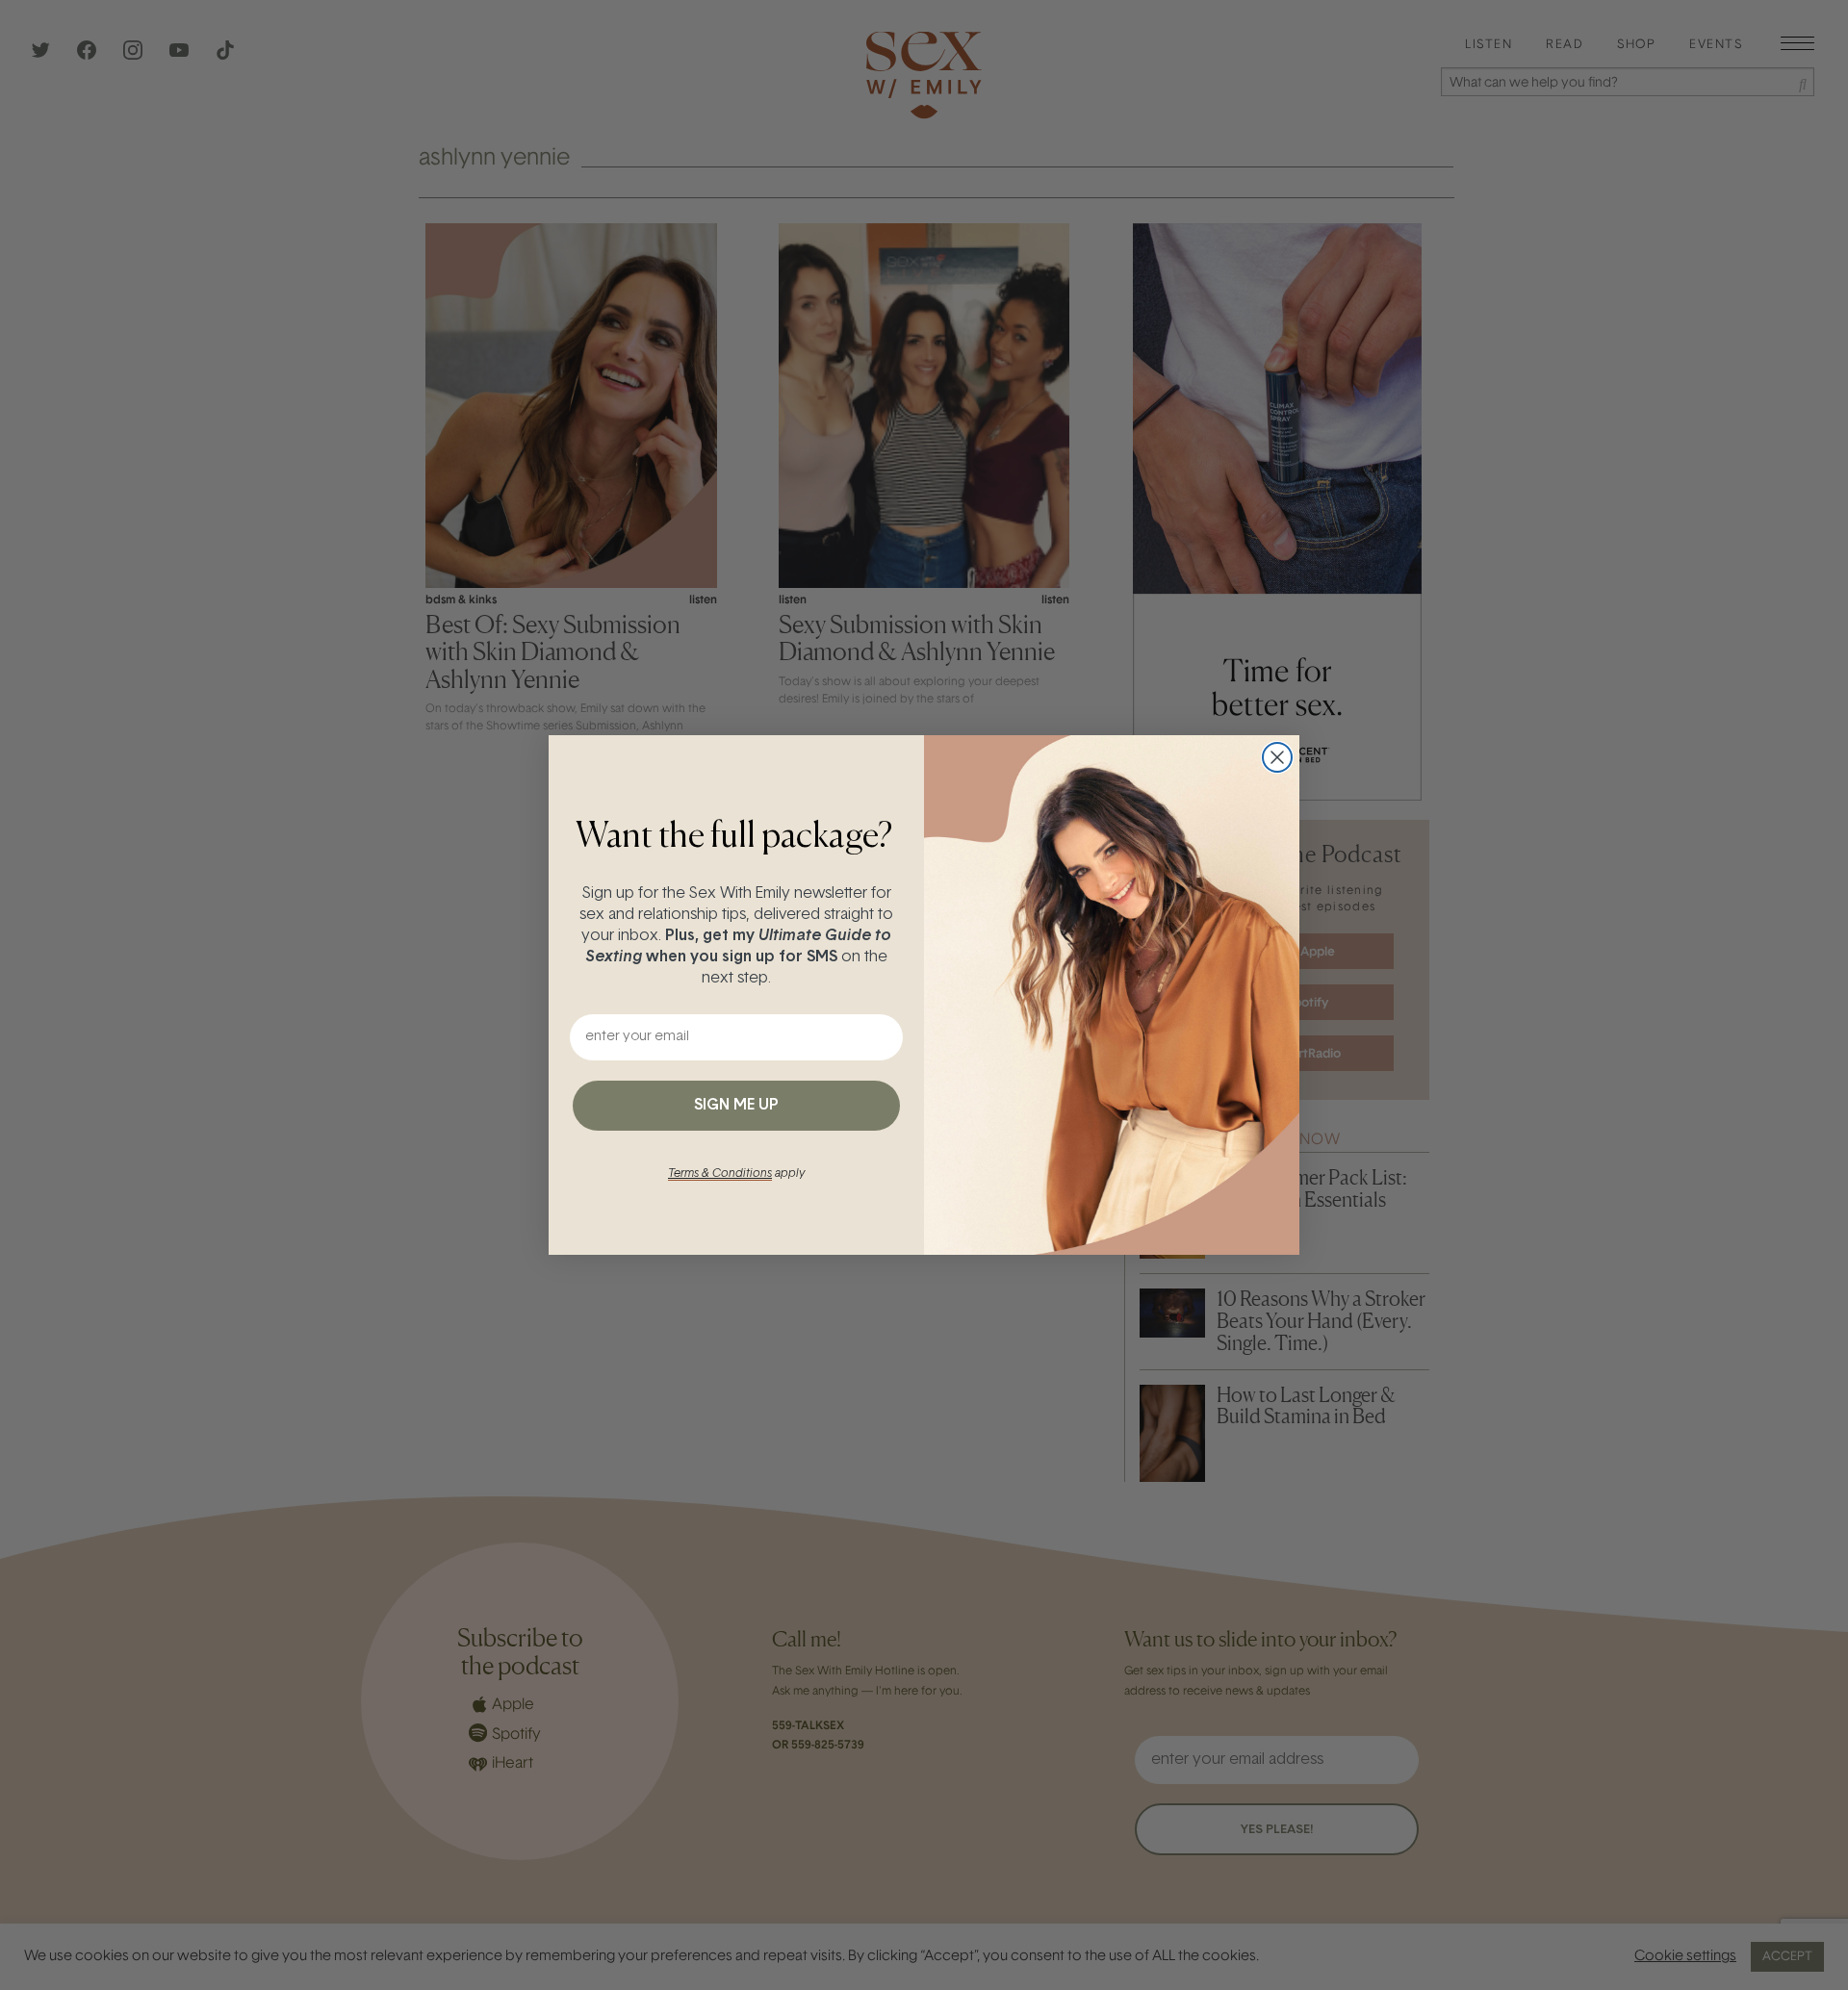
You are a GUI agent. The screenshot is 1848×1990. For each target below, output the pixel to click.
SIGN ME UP (736, 1106)
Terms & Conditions (720, 1174)
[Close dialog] (1277, 757)
